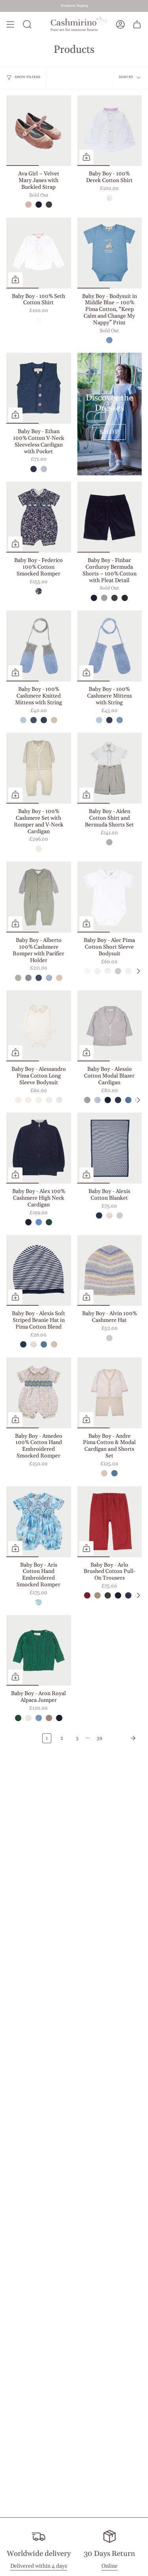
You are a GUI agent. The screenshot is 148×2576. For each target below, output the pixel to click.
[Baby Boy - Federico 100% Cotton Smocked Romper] (39, 517)
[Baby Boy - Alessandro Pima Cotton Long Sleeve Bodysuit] (39, 1026)
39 (99, 1738)
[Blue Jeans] (118, 1100)
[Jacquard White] (39, 320)
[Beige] (54, 720)
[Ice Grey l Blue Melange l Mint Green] (109, 1338)
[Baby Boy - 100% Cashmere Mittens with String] (110, 646)
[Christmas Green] (49, 1222)
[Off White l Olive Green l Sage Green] (28, 1100)
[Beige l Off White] (59, 978)
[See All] (138, 971)
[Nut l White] (109, 1215)
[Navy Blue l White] (99, 1215)
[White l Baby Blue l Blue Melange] (108, 971)
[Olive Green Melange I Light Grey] (18, 978)
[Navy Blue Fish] (39, 591)
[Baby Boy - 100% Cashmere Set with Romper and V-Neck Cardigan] (39, 768)
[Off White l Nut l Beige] (39, 1100)
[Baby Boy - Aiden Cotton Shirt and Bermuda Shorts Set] (110, 768)
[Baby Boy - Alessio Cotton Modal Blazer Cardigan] (110, 1026)
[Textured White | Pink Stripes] (109, 198)
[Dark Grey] (49, 205)
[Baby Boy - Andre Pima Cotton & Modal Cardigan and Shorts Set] (110, 1393)
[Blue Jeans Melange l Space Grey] (39, 978)
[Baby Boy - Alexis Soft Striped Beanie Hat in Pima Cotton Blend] (39, 1271)
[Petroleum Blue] (128, 1100)
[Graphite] (125, 598)
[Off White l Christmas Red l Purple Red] (18, 1100)
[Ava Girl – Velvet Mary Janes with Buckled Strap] (39, 131)
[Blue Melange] (23, 720)
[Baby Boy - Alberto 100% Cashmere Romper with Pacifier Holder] (39, 897)
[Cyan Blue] (39, 1222)
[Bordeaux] (87, 1595)
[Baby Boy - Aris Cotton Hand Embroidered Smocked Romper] (39, 1522)
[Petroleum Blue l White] (120, 1215)
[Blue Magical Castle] (39, 1602)
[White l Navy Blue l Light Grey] (97, 971)
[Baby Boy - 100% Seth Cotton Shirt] (39, 253)
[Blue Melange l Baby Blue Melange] (49, 978)
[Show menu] (10, 25)
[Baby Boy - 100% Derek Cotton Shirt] (110, 131)
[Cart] (137, 25)
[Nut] (49, 1718)
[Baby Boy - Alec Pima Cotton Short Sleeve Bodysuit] (110, 897)
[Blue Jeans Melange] (44, 720)
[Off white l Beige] (39, 849)
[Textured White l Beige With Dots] (109, 842)
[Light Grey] (104, 598)
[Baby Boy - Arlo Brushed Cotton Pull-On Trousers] (110, 1522)
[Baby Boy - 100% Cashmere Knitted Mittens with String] (39, 646)
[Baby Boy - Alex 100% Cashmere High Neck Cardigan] (39, 1148)
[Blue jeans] (34, 469)
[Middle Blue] (109, 340)
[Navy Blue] (39, 205)
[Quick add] (86, 157)
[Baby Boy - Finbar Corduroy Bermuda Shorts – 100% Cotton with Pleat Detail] (110, 517)
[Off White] (28, 1718)
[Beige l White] (104, 1473)
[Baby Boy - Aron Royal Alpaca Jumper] (39, 1651)
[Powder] (44, 469)
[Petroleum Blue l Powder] (114, 1473)
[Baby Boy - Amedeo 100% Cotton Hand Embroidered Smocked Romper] (39, 1393)
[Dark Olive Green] (108, 1595)
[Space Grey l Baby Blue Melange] (28, 978)
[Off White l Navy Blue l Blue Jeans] (59, 1100)
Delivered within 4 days (39, 2566)
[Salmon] (28, 205)
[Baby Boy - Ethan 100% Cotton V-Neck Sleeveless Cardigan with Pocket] (39, 388)
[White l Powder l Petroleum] (87, 971)
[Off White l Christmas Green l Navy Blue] (49, 1100)
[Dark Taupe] (97, 1595)
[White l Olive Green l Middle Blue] (128, 971)
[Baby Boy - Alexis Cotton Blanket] (110, 1148)
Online (110, 2566)
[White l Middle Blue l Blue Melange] (118, 971)
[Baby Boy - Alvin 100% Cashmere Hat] (110, 1271)
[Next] (124, 1738)
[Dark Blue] (34, 720)
